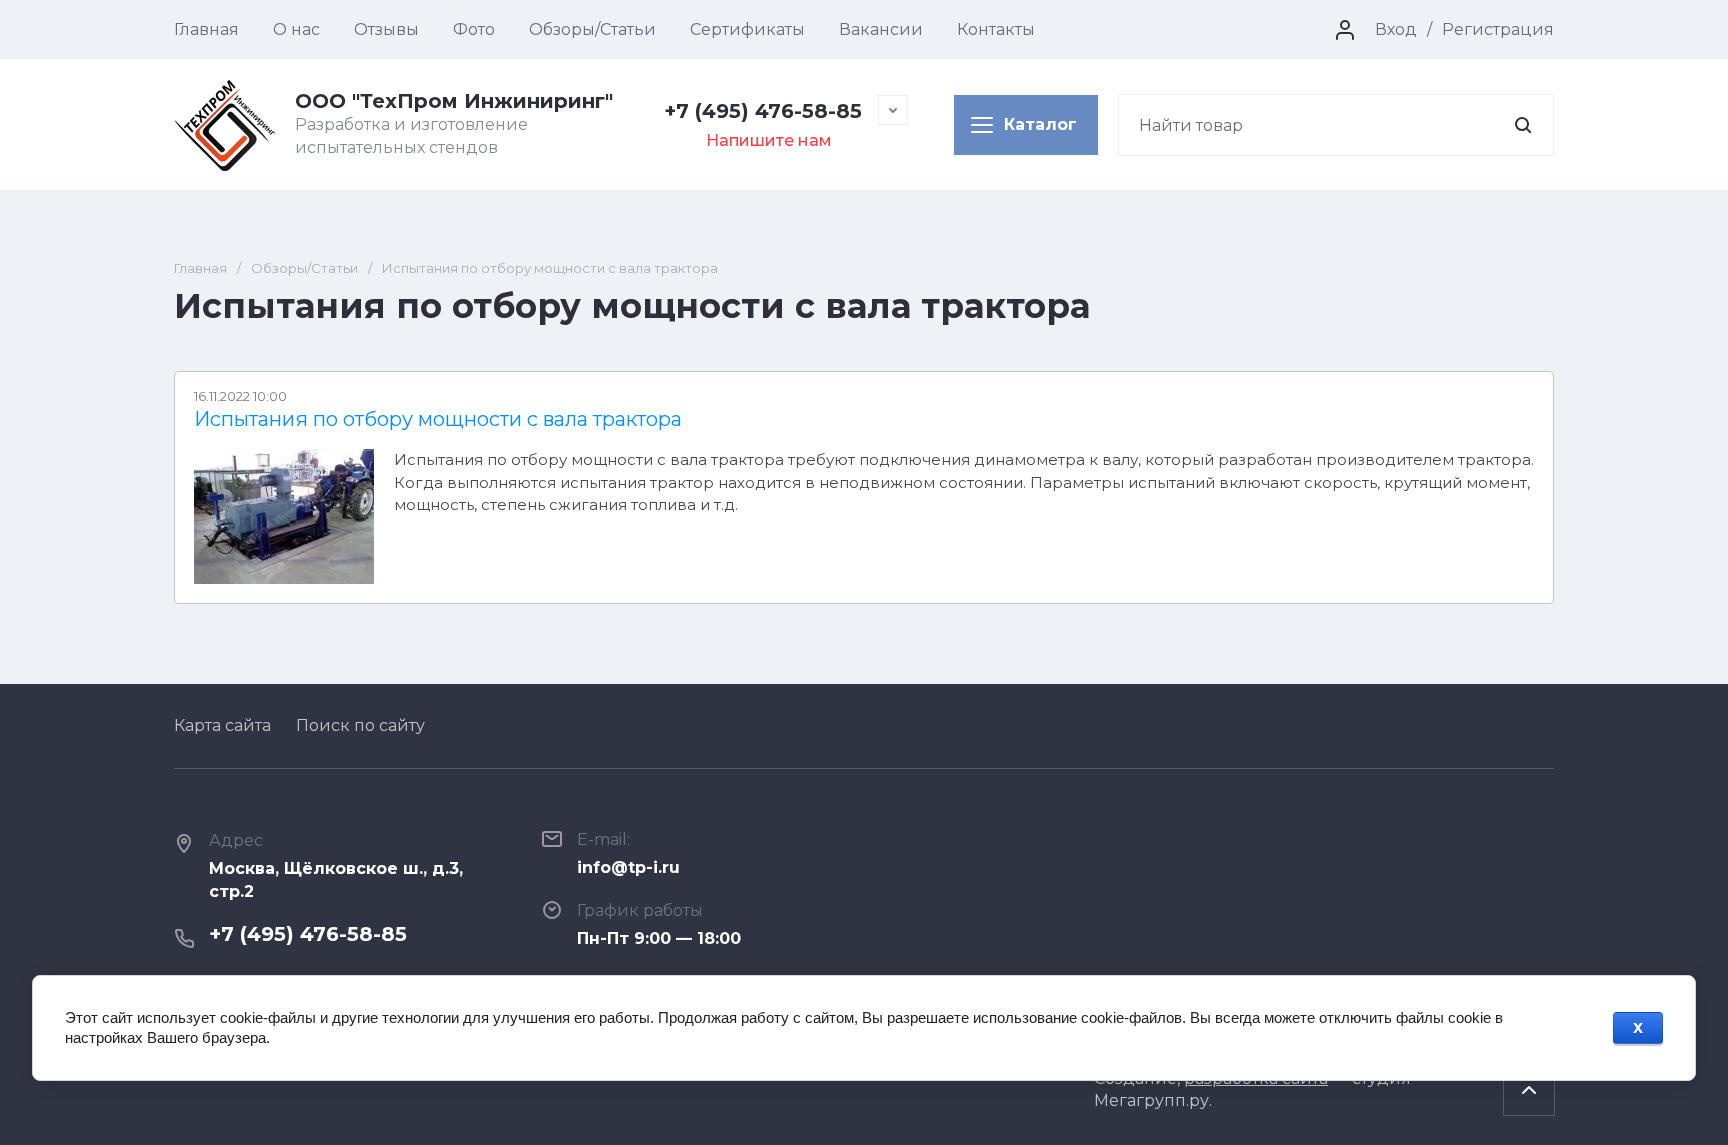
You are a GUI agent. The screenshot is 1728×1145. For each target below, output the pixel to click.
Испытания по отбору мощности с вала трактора (438, 419)
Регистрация (1498, 29)
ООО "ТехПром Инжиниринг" (454, 101)
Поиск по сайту (360, 725)
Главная (206, 29)
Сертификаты (747, 29)
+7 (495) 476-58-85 (763, 111)
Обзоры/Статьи (592, 29)
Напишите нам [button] (769, 140)
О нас (296, 29)
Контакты (996, 29)
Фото (474, 29)
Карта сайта (222, 725)
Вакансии (881, 29)
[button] (1026, 125)
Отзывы (386, 29)
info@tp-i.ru (628, 867)
